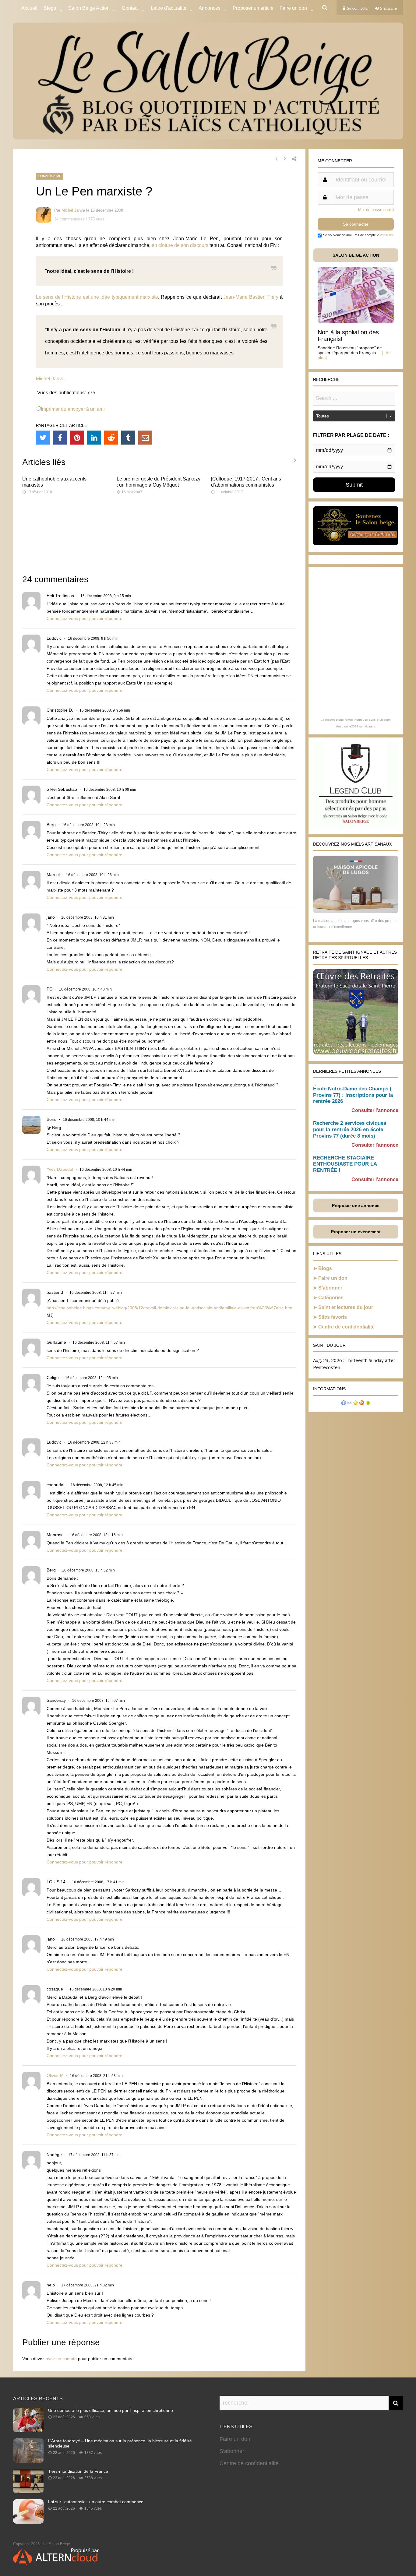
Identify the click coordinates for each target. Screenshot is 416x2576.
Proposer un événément (356, 1232)
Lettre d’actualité (169, 8)
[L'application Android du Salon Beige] (368, 1404)
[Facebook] (60, 438)
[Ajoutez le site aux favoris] (356, 1404)
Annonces (210, 8)
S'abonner (232, 2451)
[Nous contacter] (350, 1404)
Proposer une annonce (356, 1205)
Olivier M (55, 2075)
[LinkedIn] (94, 438)
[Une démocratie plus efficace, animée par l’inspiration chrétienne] (28, 2430)
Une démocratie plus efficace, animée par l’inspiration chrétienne (111, 2410)
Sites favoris (333, 1317)
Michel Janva (73, 210)
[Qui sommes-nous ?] (344, 1404)
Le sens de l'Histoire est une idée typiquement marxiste (97, 297)
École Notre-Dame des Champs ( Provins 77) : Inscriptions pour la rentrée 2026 (353, 1095)
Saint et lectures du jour (346, 1307)
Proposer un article (253, 8)
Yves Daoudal (60, 1169)
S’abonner (330, 1288)
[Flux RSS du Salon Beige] (362, 1404)
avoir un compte (61, 2359)
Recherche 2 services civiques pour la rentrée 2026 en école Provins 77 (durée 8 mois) (350, 1130)
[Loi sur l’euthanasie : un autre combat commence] (28, 2522)
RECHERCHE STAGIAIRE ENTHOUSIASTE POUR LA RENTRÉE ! (345, 1164)
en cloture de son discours (180, 245)
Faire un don (333, 1278)
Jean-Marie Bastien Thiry (251, 297)
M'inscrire (387, 235)
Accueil (29, 8)
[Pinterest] (77, 438)
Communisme (49, 176)
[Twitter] (43, 438)
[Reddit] (111, 438)
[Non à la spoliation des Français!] (356, 322)
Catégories (331, 1298)
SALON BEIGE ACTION (356, 255)
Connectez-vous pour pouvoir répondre (85, 618)
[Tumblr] (128, 438)
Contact (130, 8)
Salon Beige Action (89, 8)
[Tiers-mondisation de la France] (28, 2491)
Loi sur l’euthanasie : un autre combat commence (96, 2502)
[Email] (145, 438)
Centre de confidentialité (346, 1327)
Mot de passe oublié (376, 210)
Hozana (370, 726)
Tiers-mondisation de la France (78, 2471)
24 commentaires (69, 219)
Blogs (50, 8)
